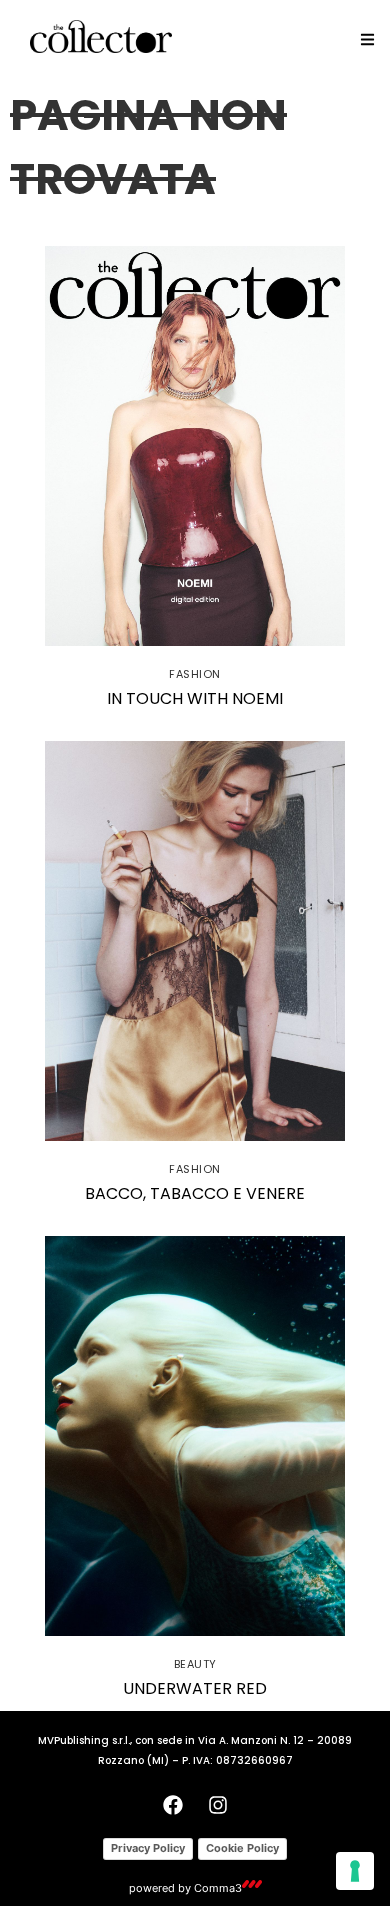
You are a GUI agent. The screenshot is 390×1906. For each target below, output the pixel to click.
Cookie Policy (242, 1848)
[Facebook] (173, 1805)
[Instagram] (218, 1805)
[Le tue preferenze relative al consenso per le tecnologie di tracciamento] (355, 1871)
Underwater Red (195, 1688)
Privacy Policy (148, 1848)
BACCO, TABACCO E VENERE (195, 1193)
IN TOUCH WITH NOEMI (195, 698)
